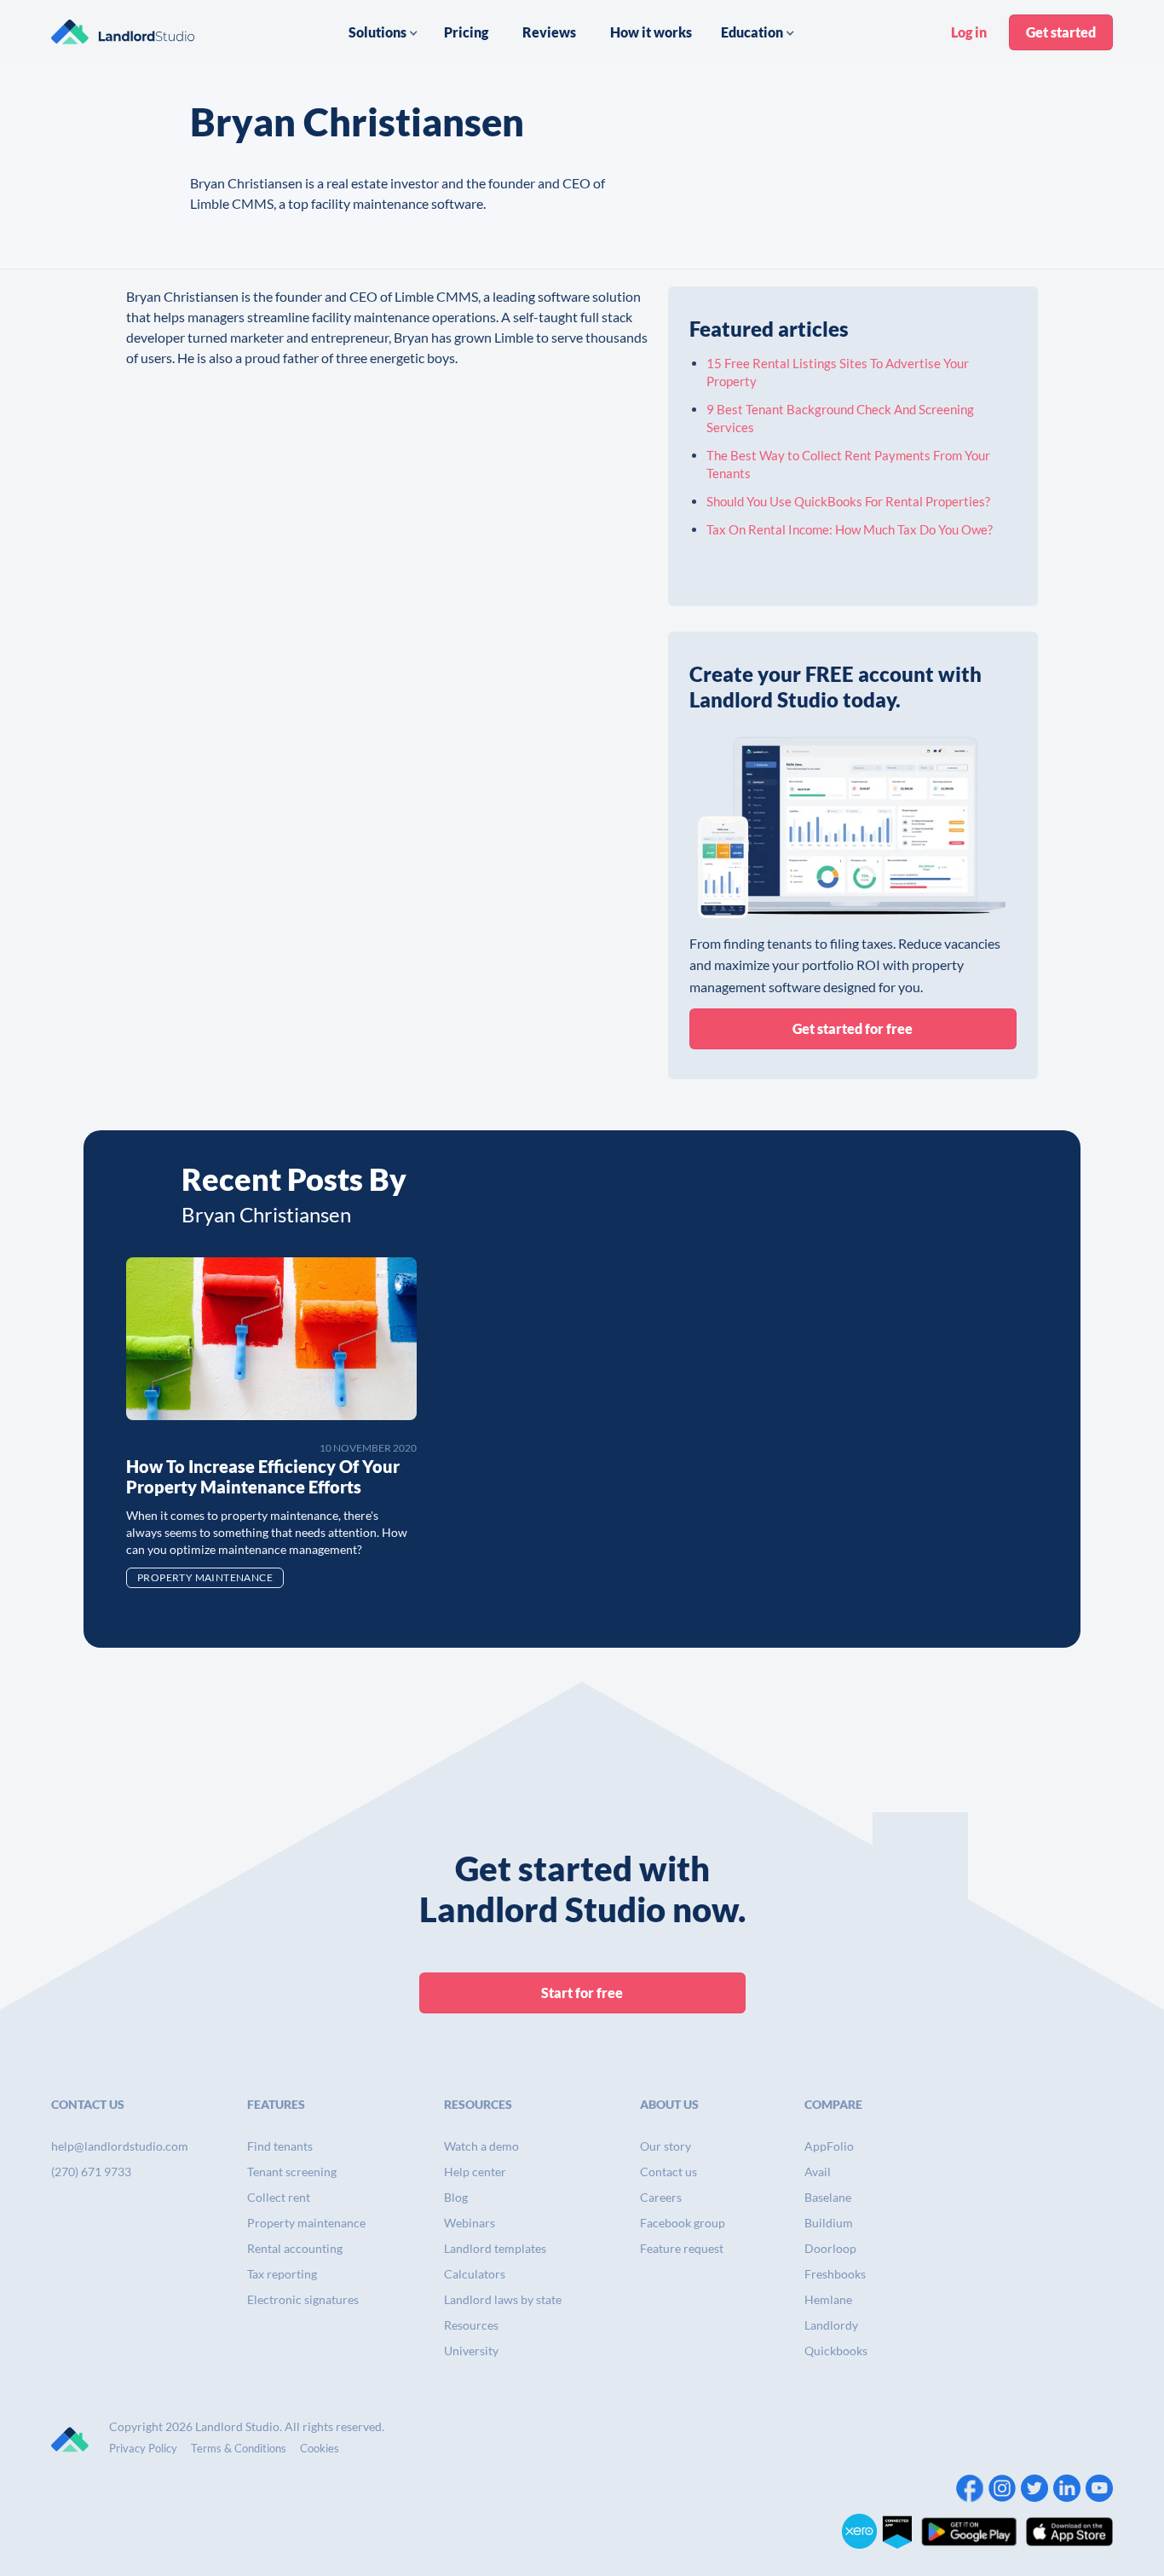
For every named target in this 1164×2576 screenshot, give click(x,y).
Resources (471, 2325)
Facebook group (683, 2223)
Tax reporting (282, 2274)
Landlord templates (495, 2248)
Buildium (829, 2223)
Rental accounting (295, 2248)
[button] (383, 32)
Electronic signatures (303, 2299)
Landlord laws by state (503, 2299)
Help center (475, 2172)
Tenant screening (292, 2172)
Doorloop (830, 2248)
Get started (1061, 32)
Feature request (682, 2248)
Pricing (466, 32)
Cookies (320, 2448)
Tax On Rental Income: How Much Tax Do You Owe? (850, 529)
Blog (456, 2197)
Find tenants (280, 2146)
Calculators (475, 2274)
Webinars (470, 2223)
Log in (969, 32)
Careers (661, 2197)
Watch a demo (481, 2146)
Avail (818, 2172)
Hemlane (828, 2299)
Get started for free (853, 1028)
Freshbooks (835, 2274)
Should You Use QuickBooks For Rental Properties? (848, 501)
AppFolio (829, 2146)
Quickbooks (836, 2351)
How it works (651, 32)
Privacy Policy (143, 2448)
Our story (666, 2146)
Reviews (549, 32)
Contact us (668, 2172)
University (471, 2351)
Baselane (828, 2197)
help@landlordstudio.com (120, 2146)
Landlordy (831, 2325)
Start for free (582, 1993)
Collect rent (279, 2197)
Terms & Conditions (239, 2448)
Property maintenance (306, 2223)
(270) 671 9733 (91, 2172)
